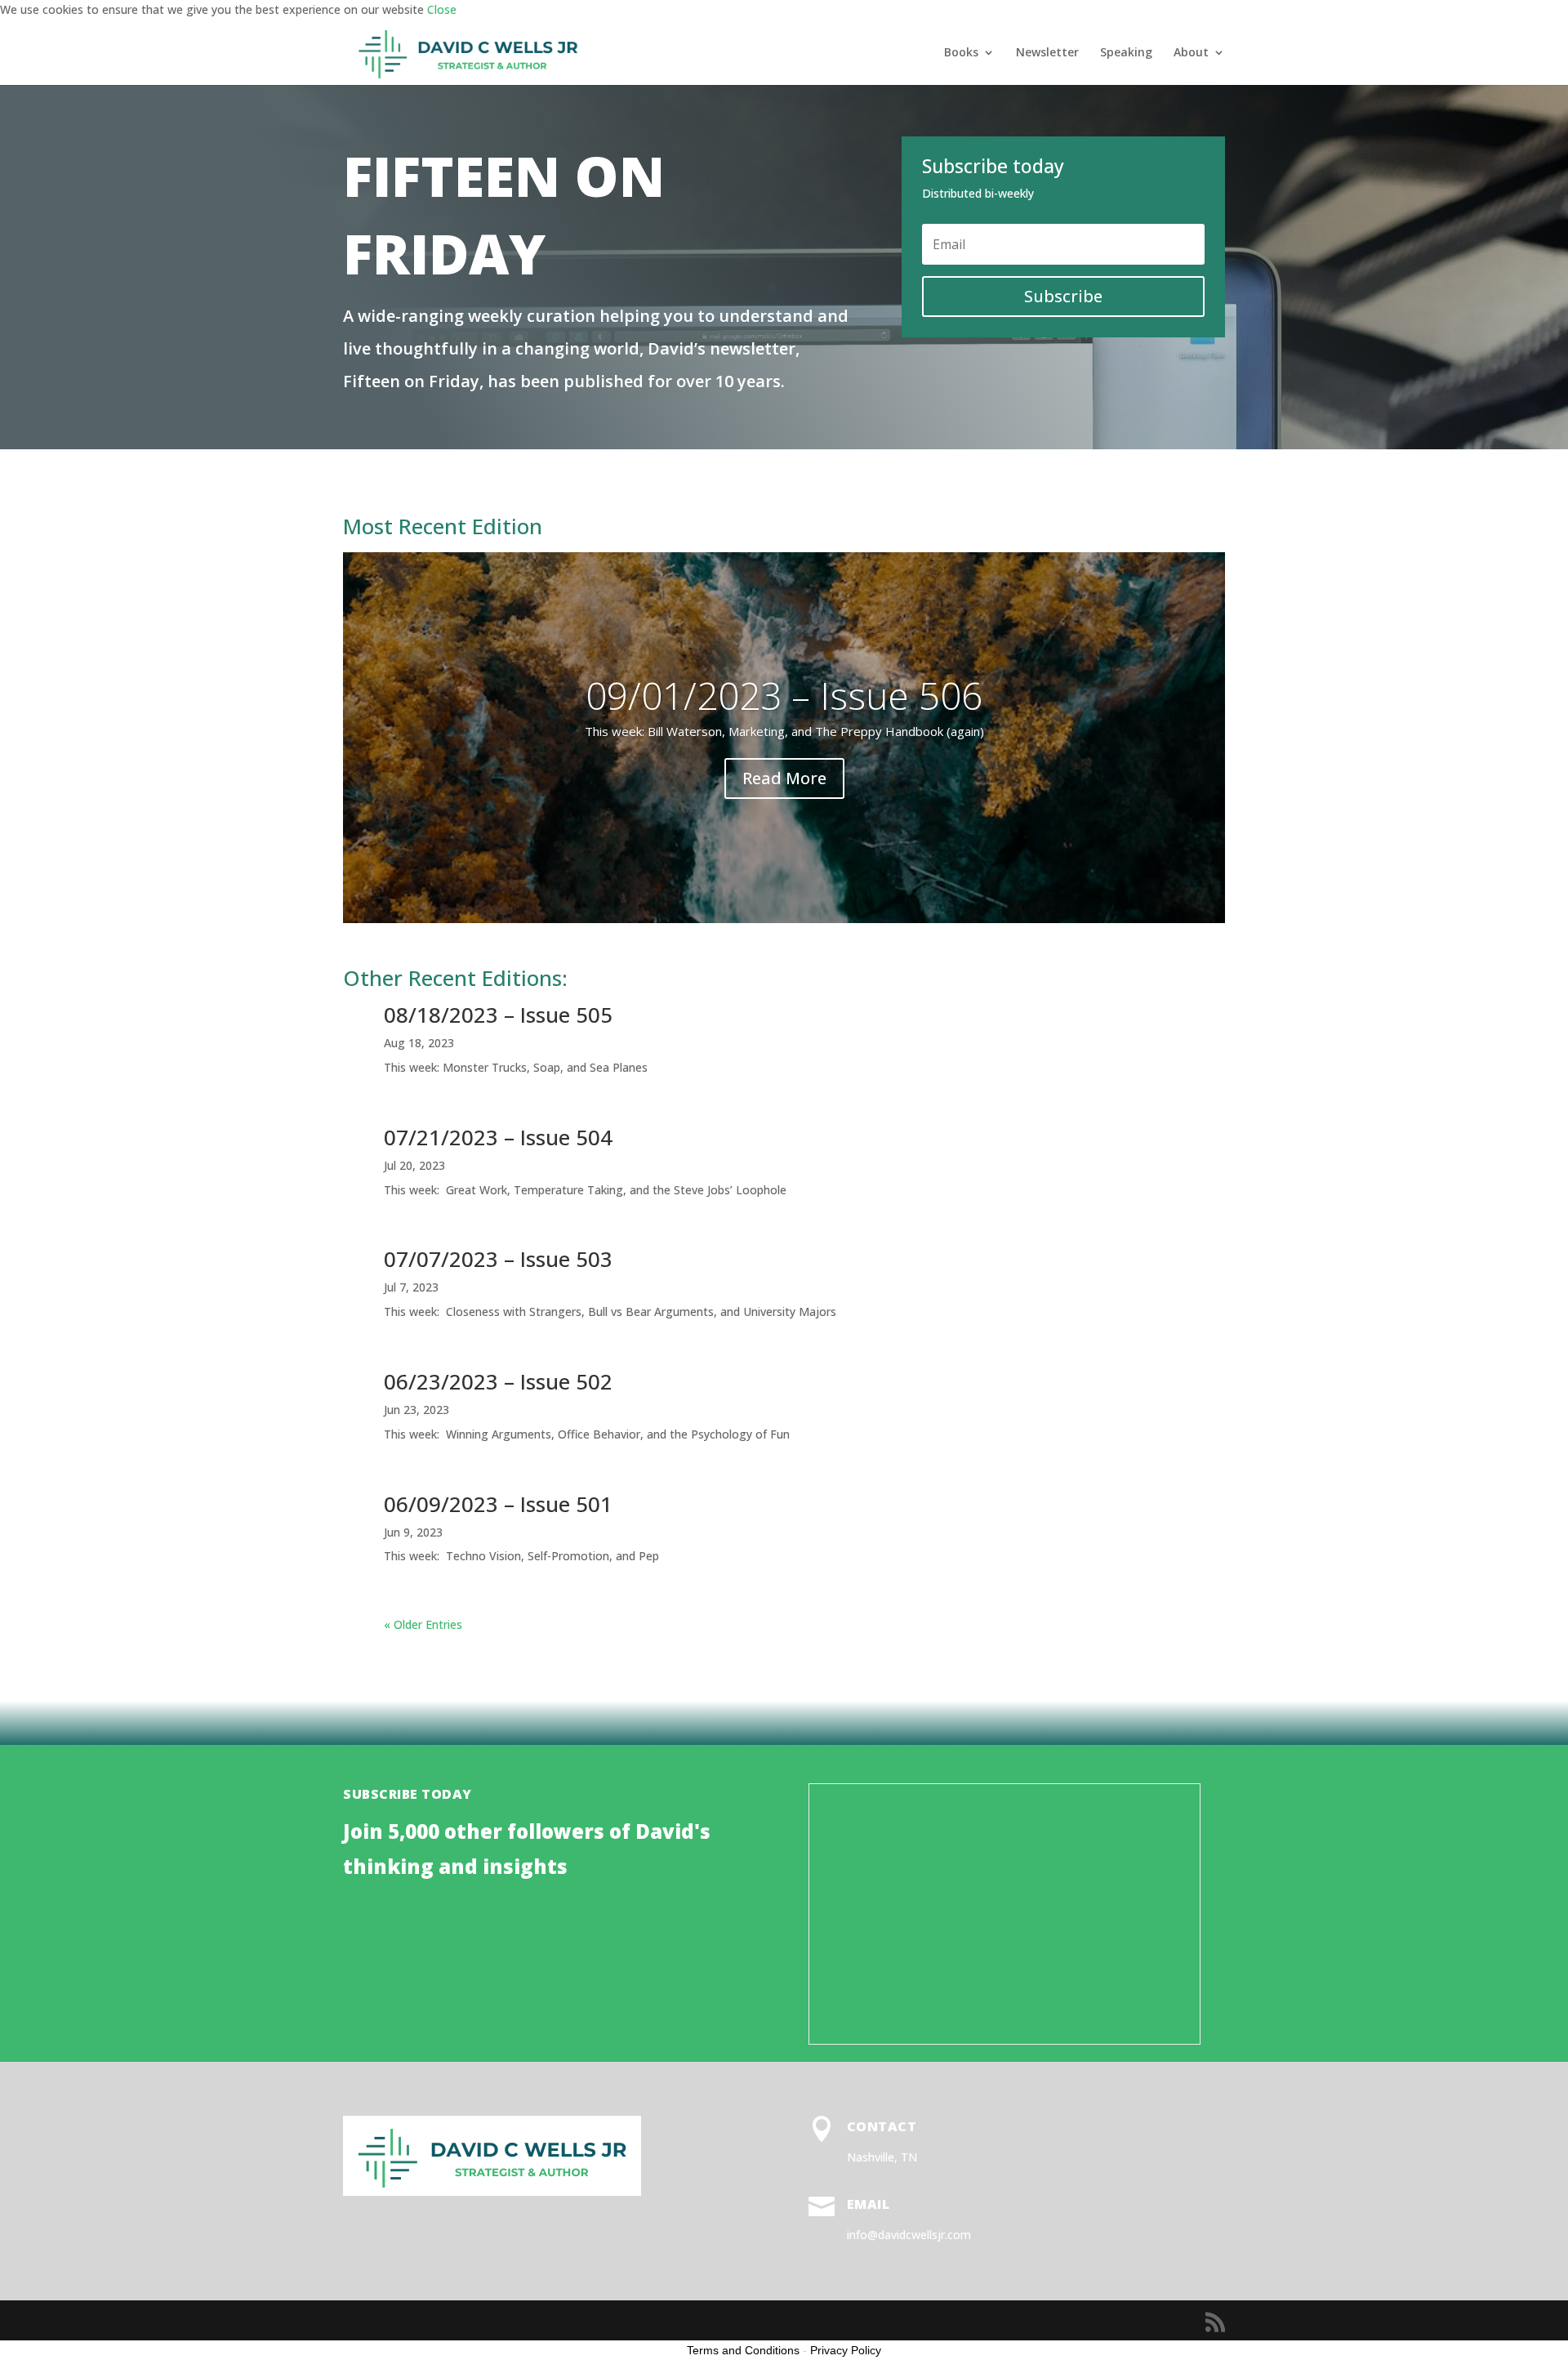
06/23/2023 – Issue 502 (498, 1381)
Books (961, 53)
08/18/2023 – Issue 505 (498, 1015)
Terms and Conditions (743, 2350)
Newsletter (1047, 53)
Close (442, 9)
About (1191, 53)
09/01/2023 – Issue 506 (784, 695)
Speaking (1126, 53)
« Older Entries (423, 1624)
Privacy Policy (846, 2350)
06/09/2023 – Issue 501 (498, 1504)
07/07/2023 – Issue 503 (498, 1259)
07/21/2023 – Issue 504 (498, 1137)
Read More (784, 778)
